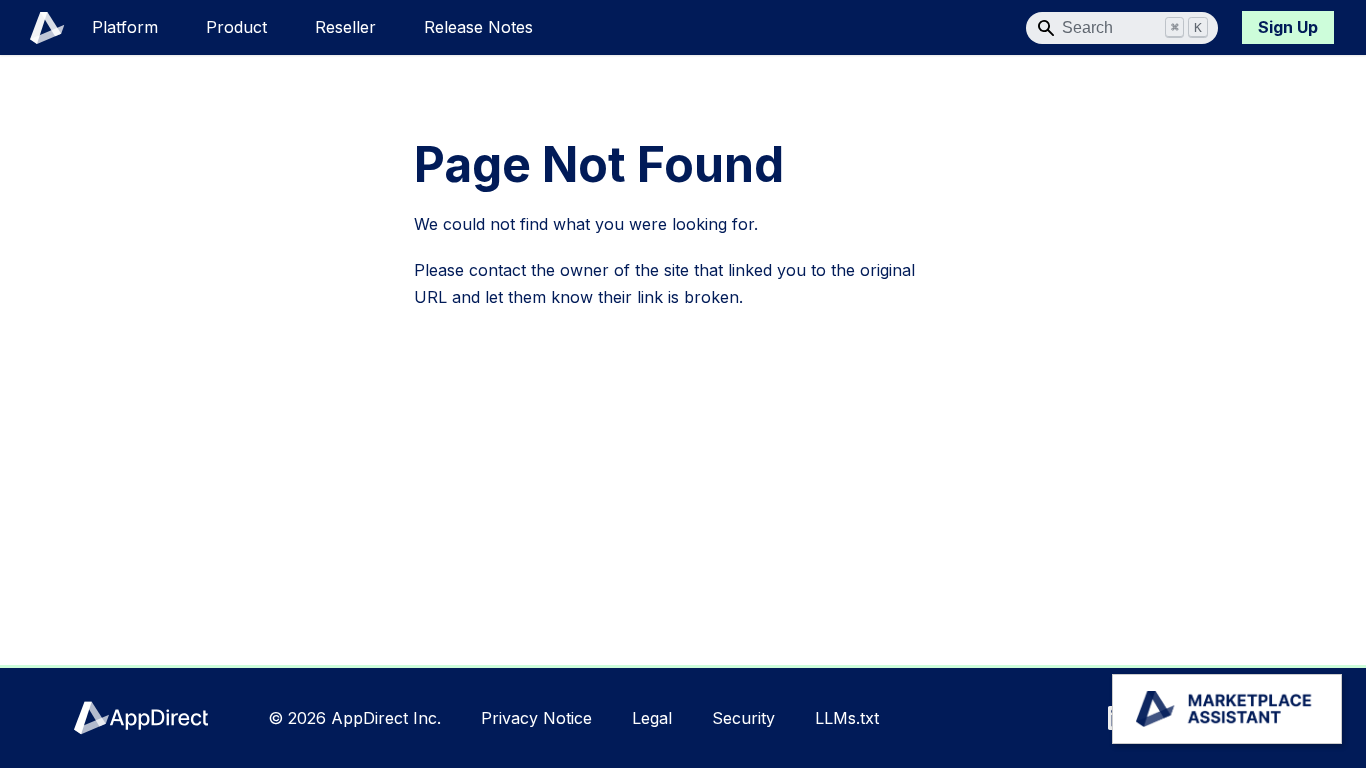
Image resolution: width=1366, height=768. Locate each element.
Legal (652, 718)
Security (743, 718)
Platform (125, 27)
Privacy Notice (536, 718)
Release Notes (478, 27)
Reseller (345, 27)
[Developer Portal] (36, 28)
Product (236, 27)
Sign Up (1288, 27)
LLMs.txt (847, 718)
